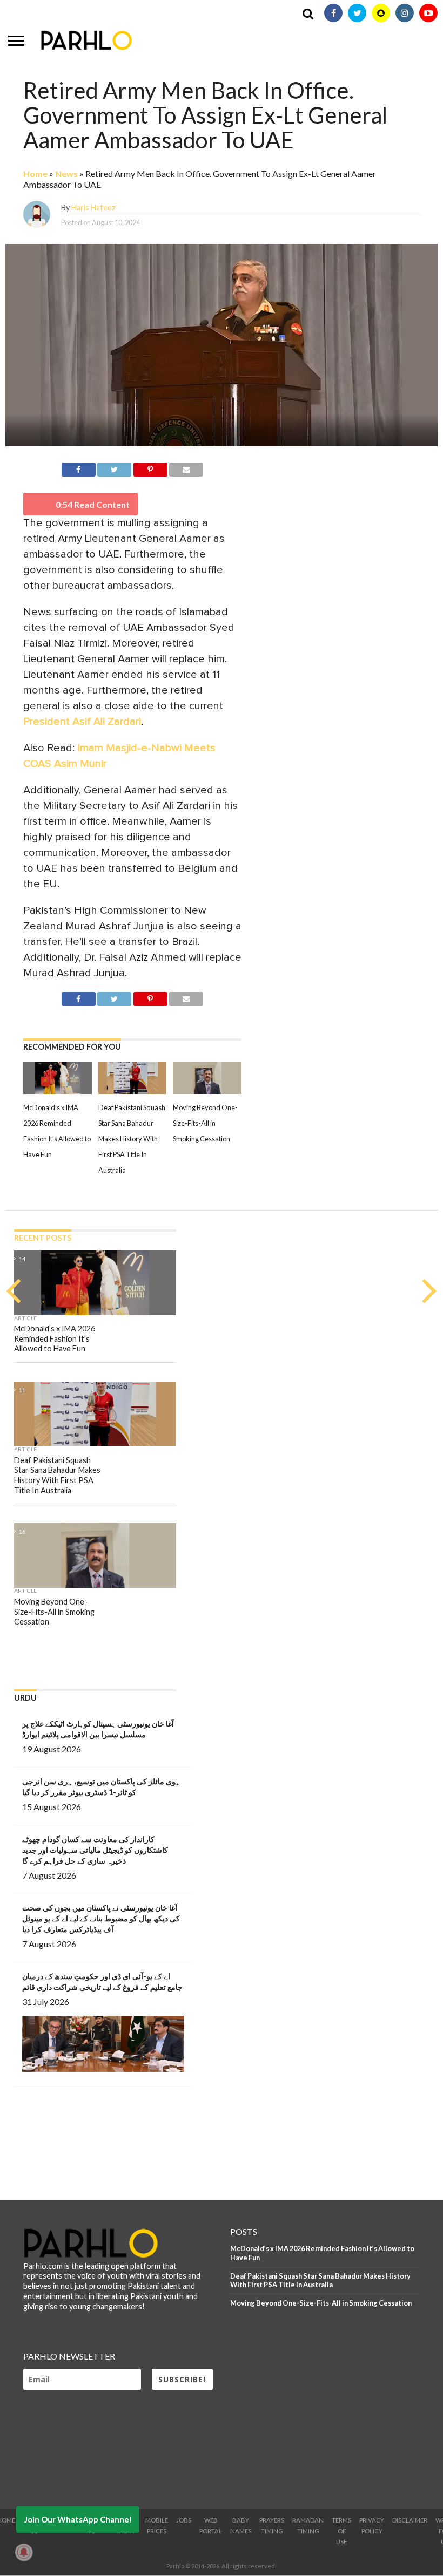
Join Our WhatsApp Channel (78, 2519)
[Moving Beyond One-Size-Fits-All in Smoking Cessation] (207, 1091)
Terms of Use (341, 2531)
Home (35, 174)
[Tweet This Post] (114, 468)
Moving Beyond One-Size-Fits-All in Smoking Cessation (205, 1123)
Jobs (184, 2520)
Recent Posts (43, 1238)
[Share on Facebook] (79, 468)
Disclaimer (410, 2520)
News (66, 174)
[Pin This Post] (150, 468)
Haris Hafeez (93, 208)
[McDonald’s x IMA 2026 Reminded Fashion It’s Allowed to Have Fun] (58, 1091)
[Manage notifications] (24, 2552)
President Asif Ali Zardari (82, 722)
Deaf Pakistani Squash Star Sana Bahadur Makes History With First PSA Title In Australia (132, 1139)
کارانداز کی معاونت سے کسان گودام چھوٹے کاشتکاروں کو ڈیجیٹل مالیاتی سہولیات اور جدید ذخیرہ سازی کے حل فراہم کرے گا (95, 1850)
